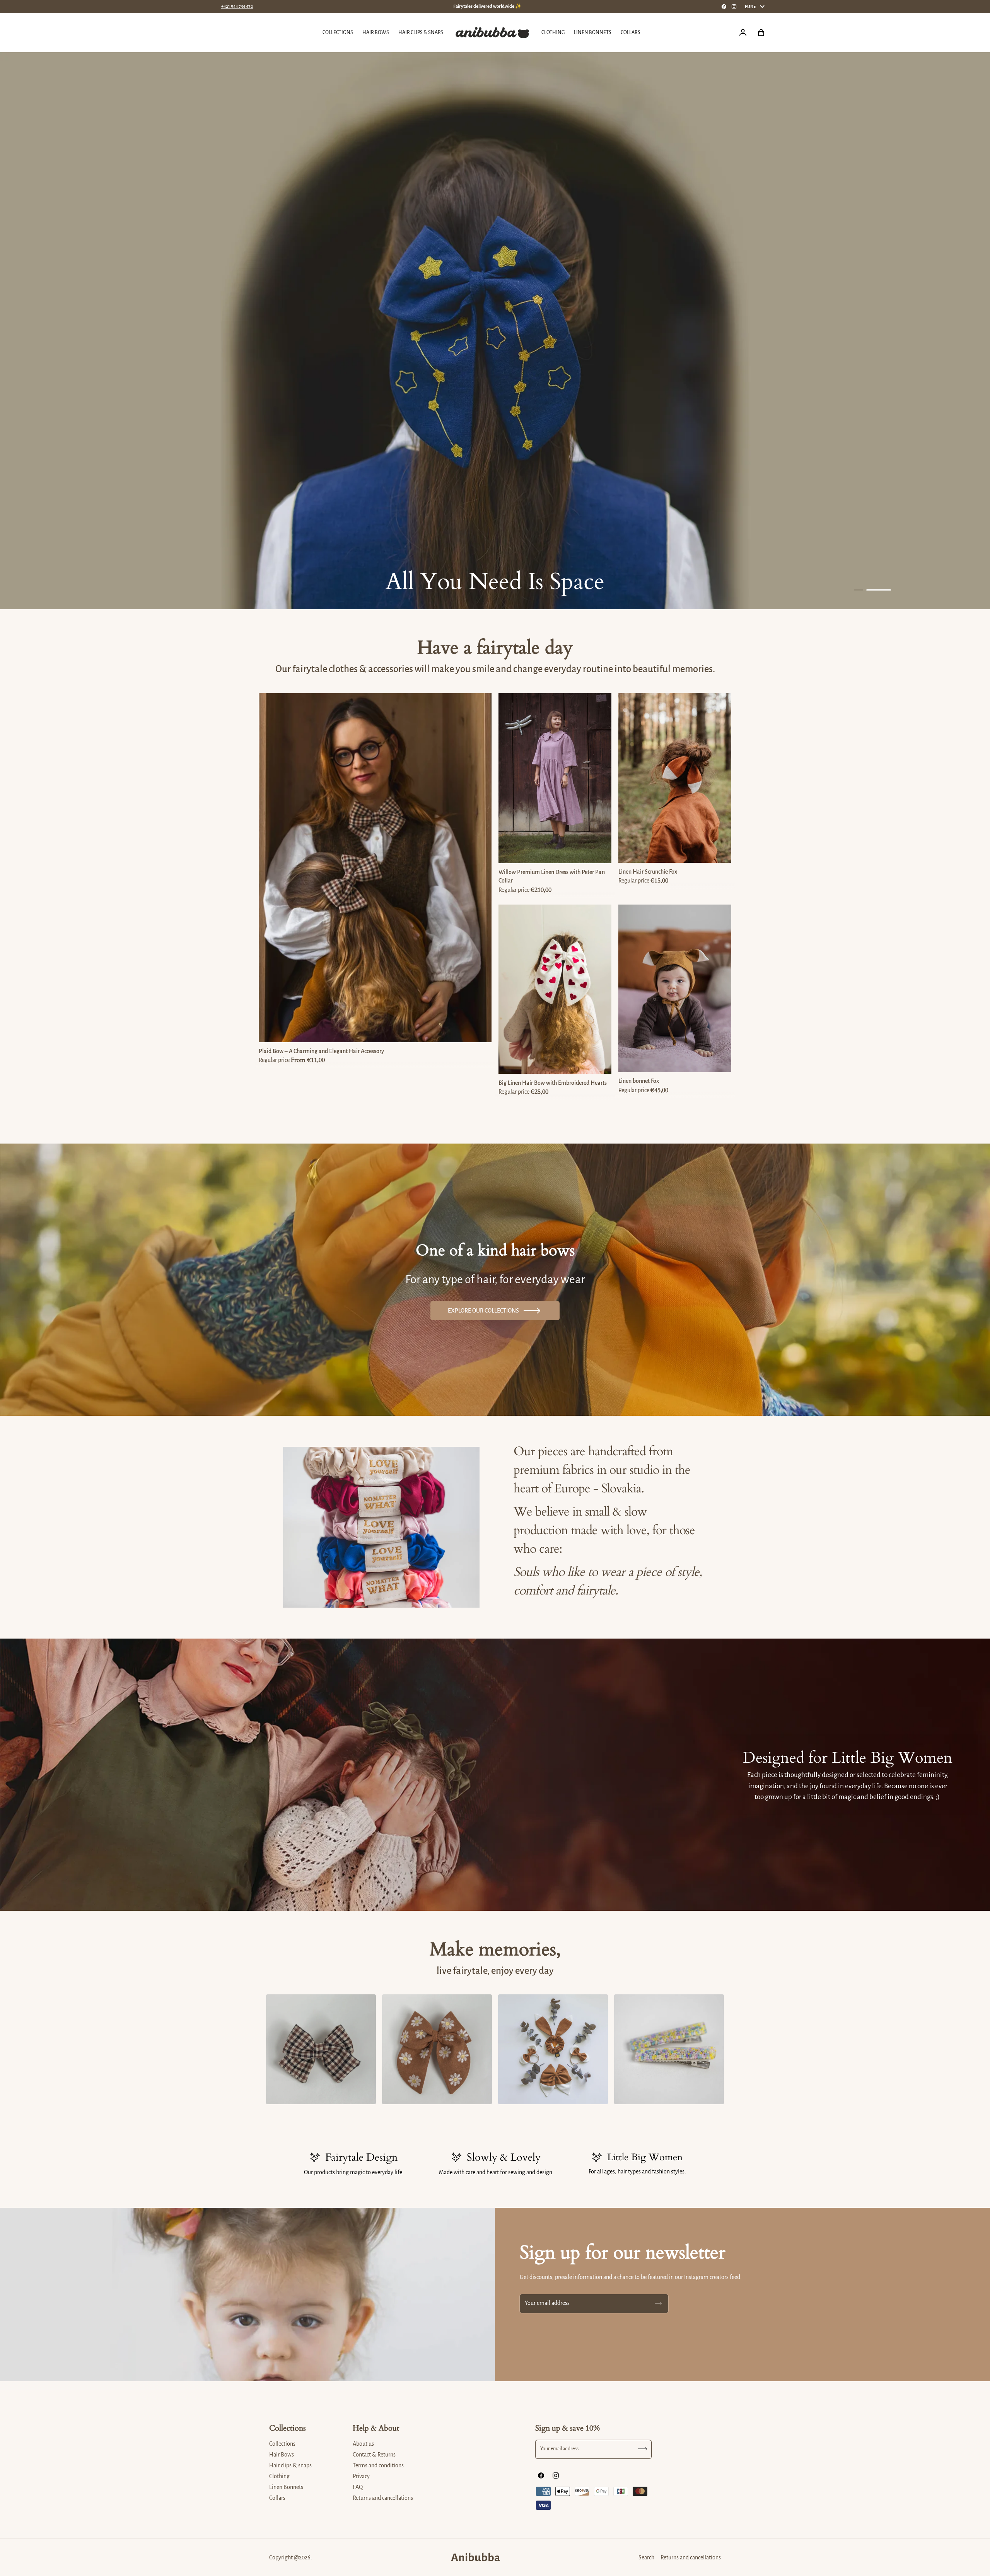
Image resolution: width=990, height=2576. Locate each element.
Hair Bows (282, 2455)
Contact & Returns (374, 2455)
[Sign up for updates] (658, 2304)
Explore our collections (483, 1311)
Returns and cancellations (383, 2498)
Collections (282, 2444)
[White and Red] (542, 1065)
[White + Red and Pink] (556, 1065)
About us (363, 2444)
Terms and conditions (378, 2465)
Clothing (279, 2476)
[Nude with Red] (570, 1065)
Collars (277, 2498)
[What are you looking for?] (230, 33)
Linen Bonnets (286, 2487)
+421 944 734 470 (237, 6)
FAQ (358, 2487)
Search (646, 2557)
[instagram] (734, 7)
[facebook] (724, 7)
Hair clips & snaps (290, 2465)
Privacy (361, 2476)
